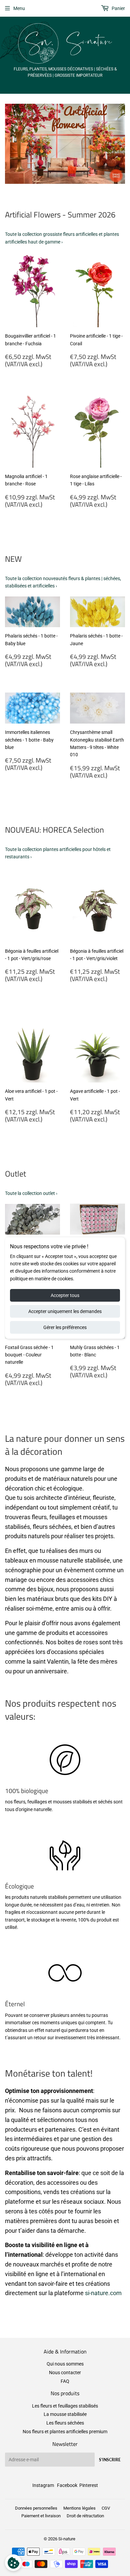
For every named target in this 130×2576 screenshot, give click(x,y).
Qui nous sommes (65, 2364)
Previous (9, 144)
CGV (106, 2508)
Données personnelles (36, 2508)
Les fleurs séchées (65, 2423)
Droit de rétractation (85, 2516)
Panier (118, 8)
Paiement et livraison (41, 2516)
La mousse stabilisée (65, 2414)
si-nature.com (103, 2293)
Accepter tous (65, 1295)
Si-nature (67, 2539)
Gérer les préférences (65, 1327)
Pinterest (89, 2485)
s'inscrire (110, 2460)
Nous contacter (65, 2373)
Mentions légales (79, 2508)
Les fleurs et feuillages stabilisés (65, 2406)
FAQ (65, 2381)
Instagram (43, 2485)
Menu (19, 8)
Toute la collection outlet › (31, 1193)
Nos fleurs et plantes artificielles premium (65, 2432)
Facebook (67, 2485)
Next (121, 144)
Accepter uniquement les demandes (65, 1311)
